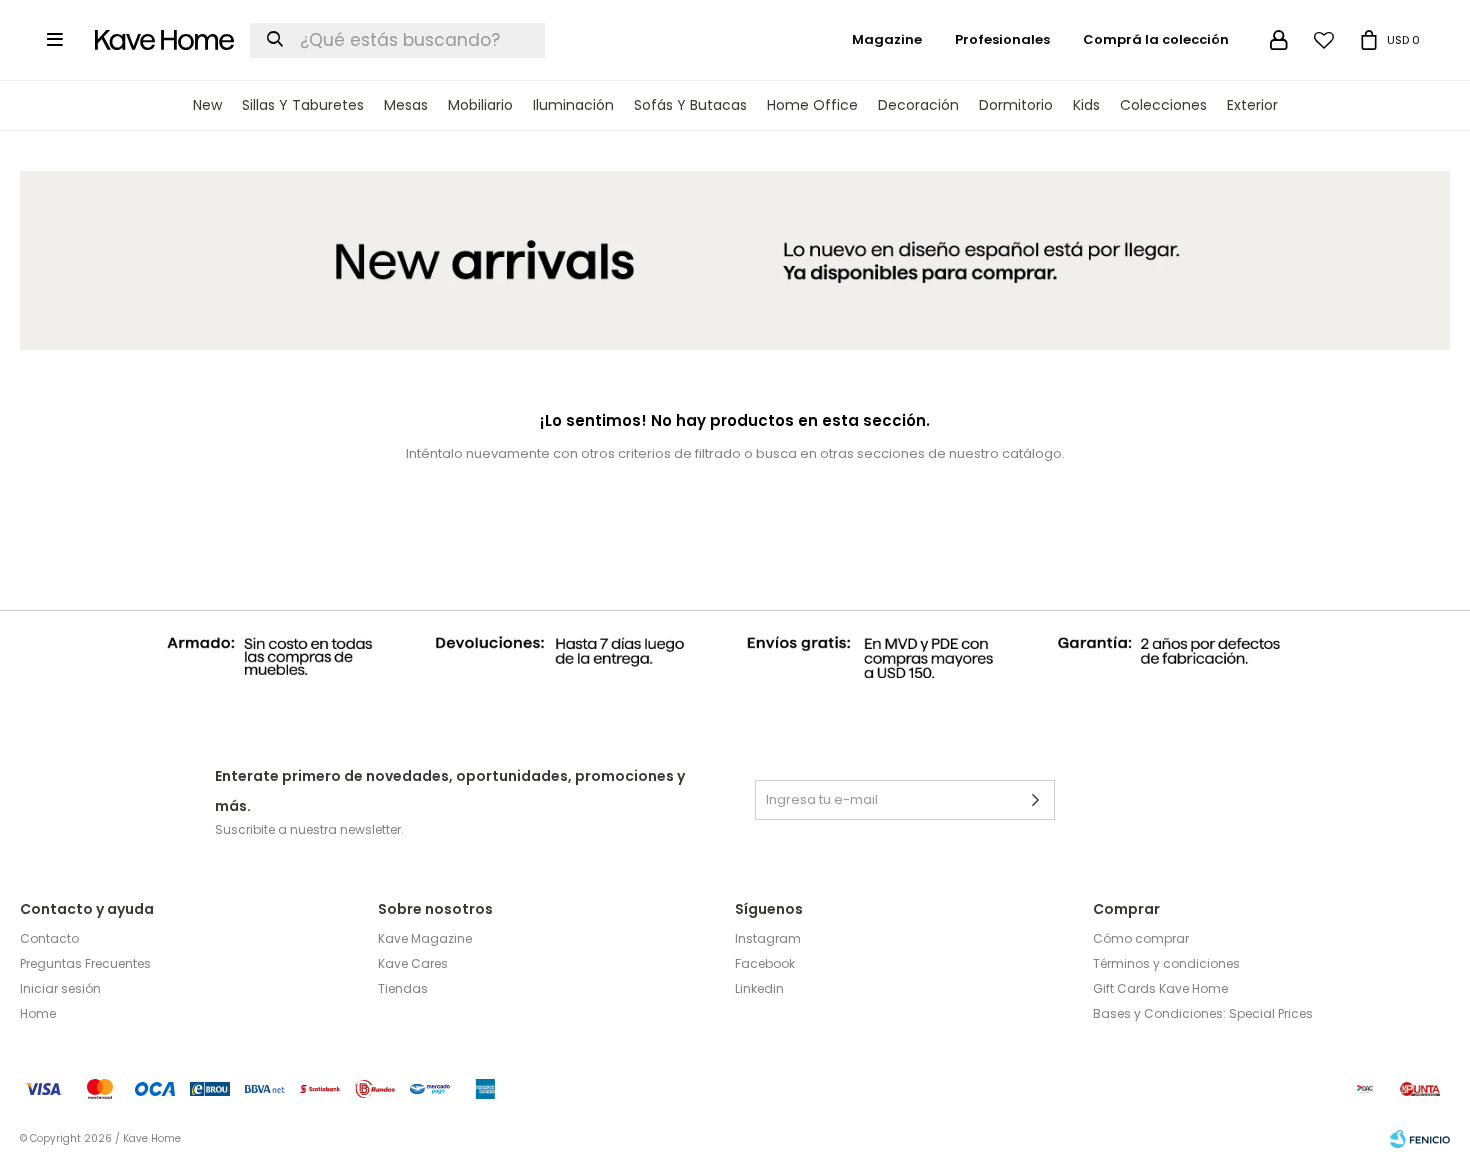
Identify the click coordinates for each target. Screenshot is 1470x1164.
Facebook (765, 963)
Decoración (918, 105)
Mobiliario (480, 105)
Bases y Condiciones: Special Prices (1203, 1013)
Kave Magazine (425, 938)
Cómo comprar (1141, 938)
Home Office (812, 105)
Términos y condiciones (1166, 963)
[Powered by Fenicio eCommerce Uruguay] (1420, 1139)
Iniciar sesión (60, 988)
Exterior (1252, 105)
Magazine (887, 39)
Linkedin (759, 988)
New (207, 105)
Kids (1086, 105)
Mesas (406, 105)
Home (38, 1013)
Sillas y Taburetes (303, 105)
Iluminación (573, 105)
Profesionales (1002, 39)
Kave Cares (413, 963)
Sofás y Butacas (690, 105)
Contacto (49, 938)
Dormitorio (1016, 105)
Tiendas (403, 988)
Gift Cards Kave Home (1160, 988)
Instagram (768, 938)
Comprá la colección (1156, 39)
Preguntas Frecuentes (85, 963)
